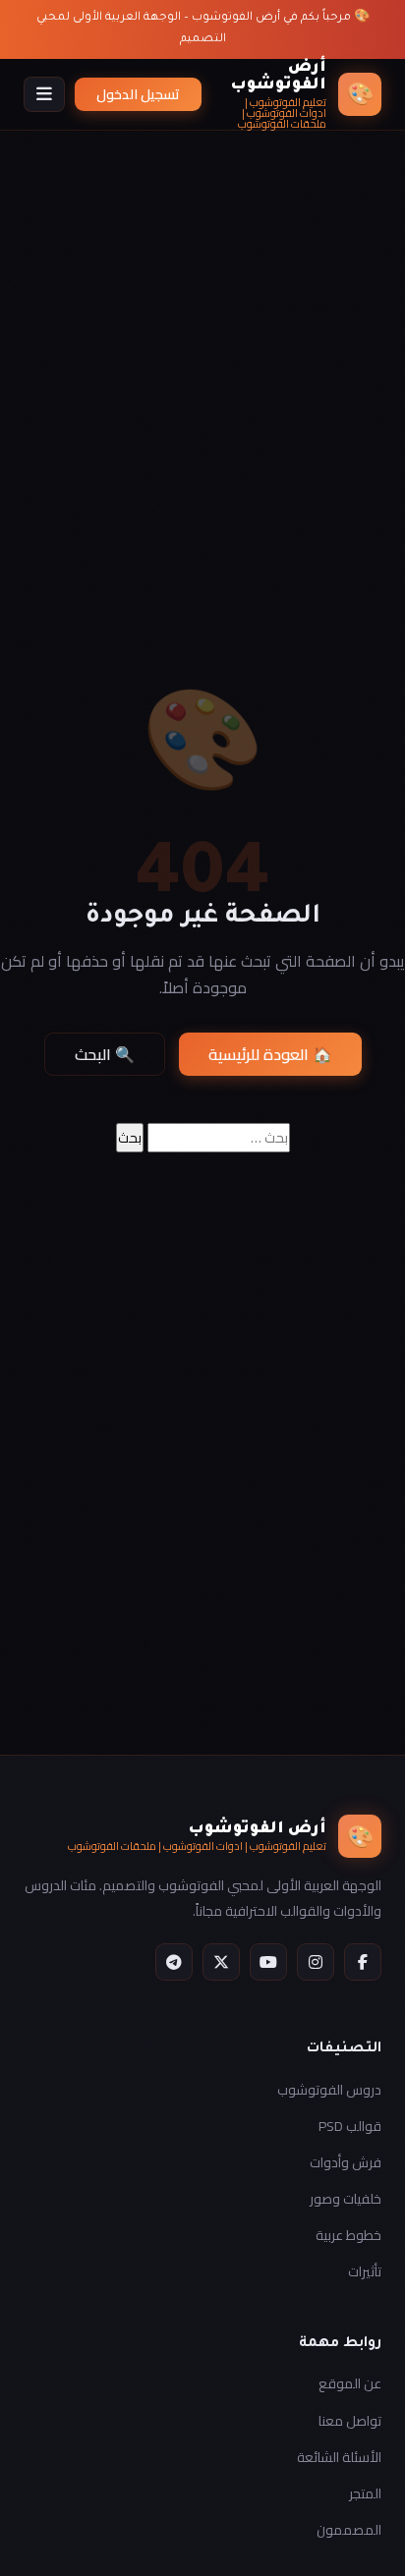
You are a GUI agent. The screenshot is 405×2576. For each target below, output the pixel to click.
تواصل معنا (350, 2421)
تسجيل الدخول (138, 94)
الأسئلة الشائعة (339, 2457)
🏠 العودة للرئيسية (270, 1054)
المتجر (365, 2493)
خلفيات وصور (346, 2199)
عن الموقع (350, 2383)
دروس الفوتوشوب (329, 2090)
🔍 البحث (105, 1054)
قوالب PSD (350, 2126)
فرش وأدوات (346, 2162)
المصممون (349, 2530)
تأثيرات (365, 2271)
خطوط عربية (348, 2235)
